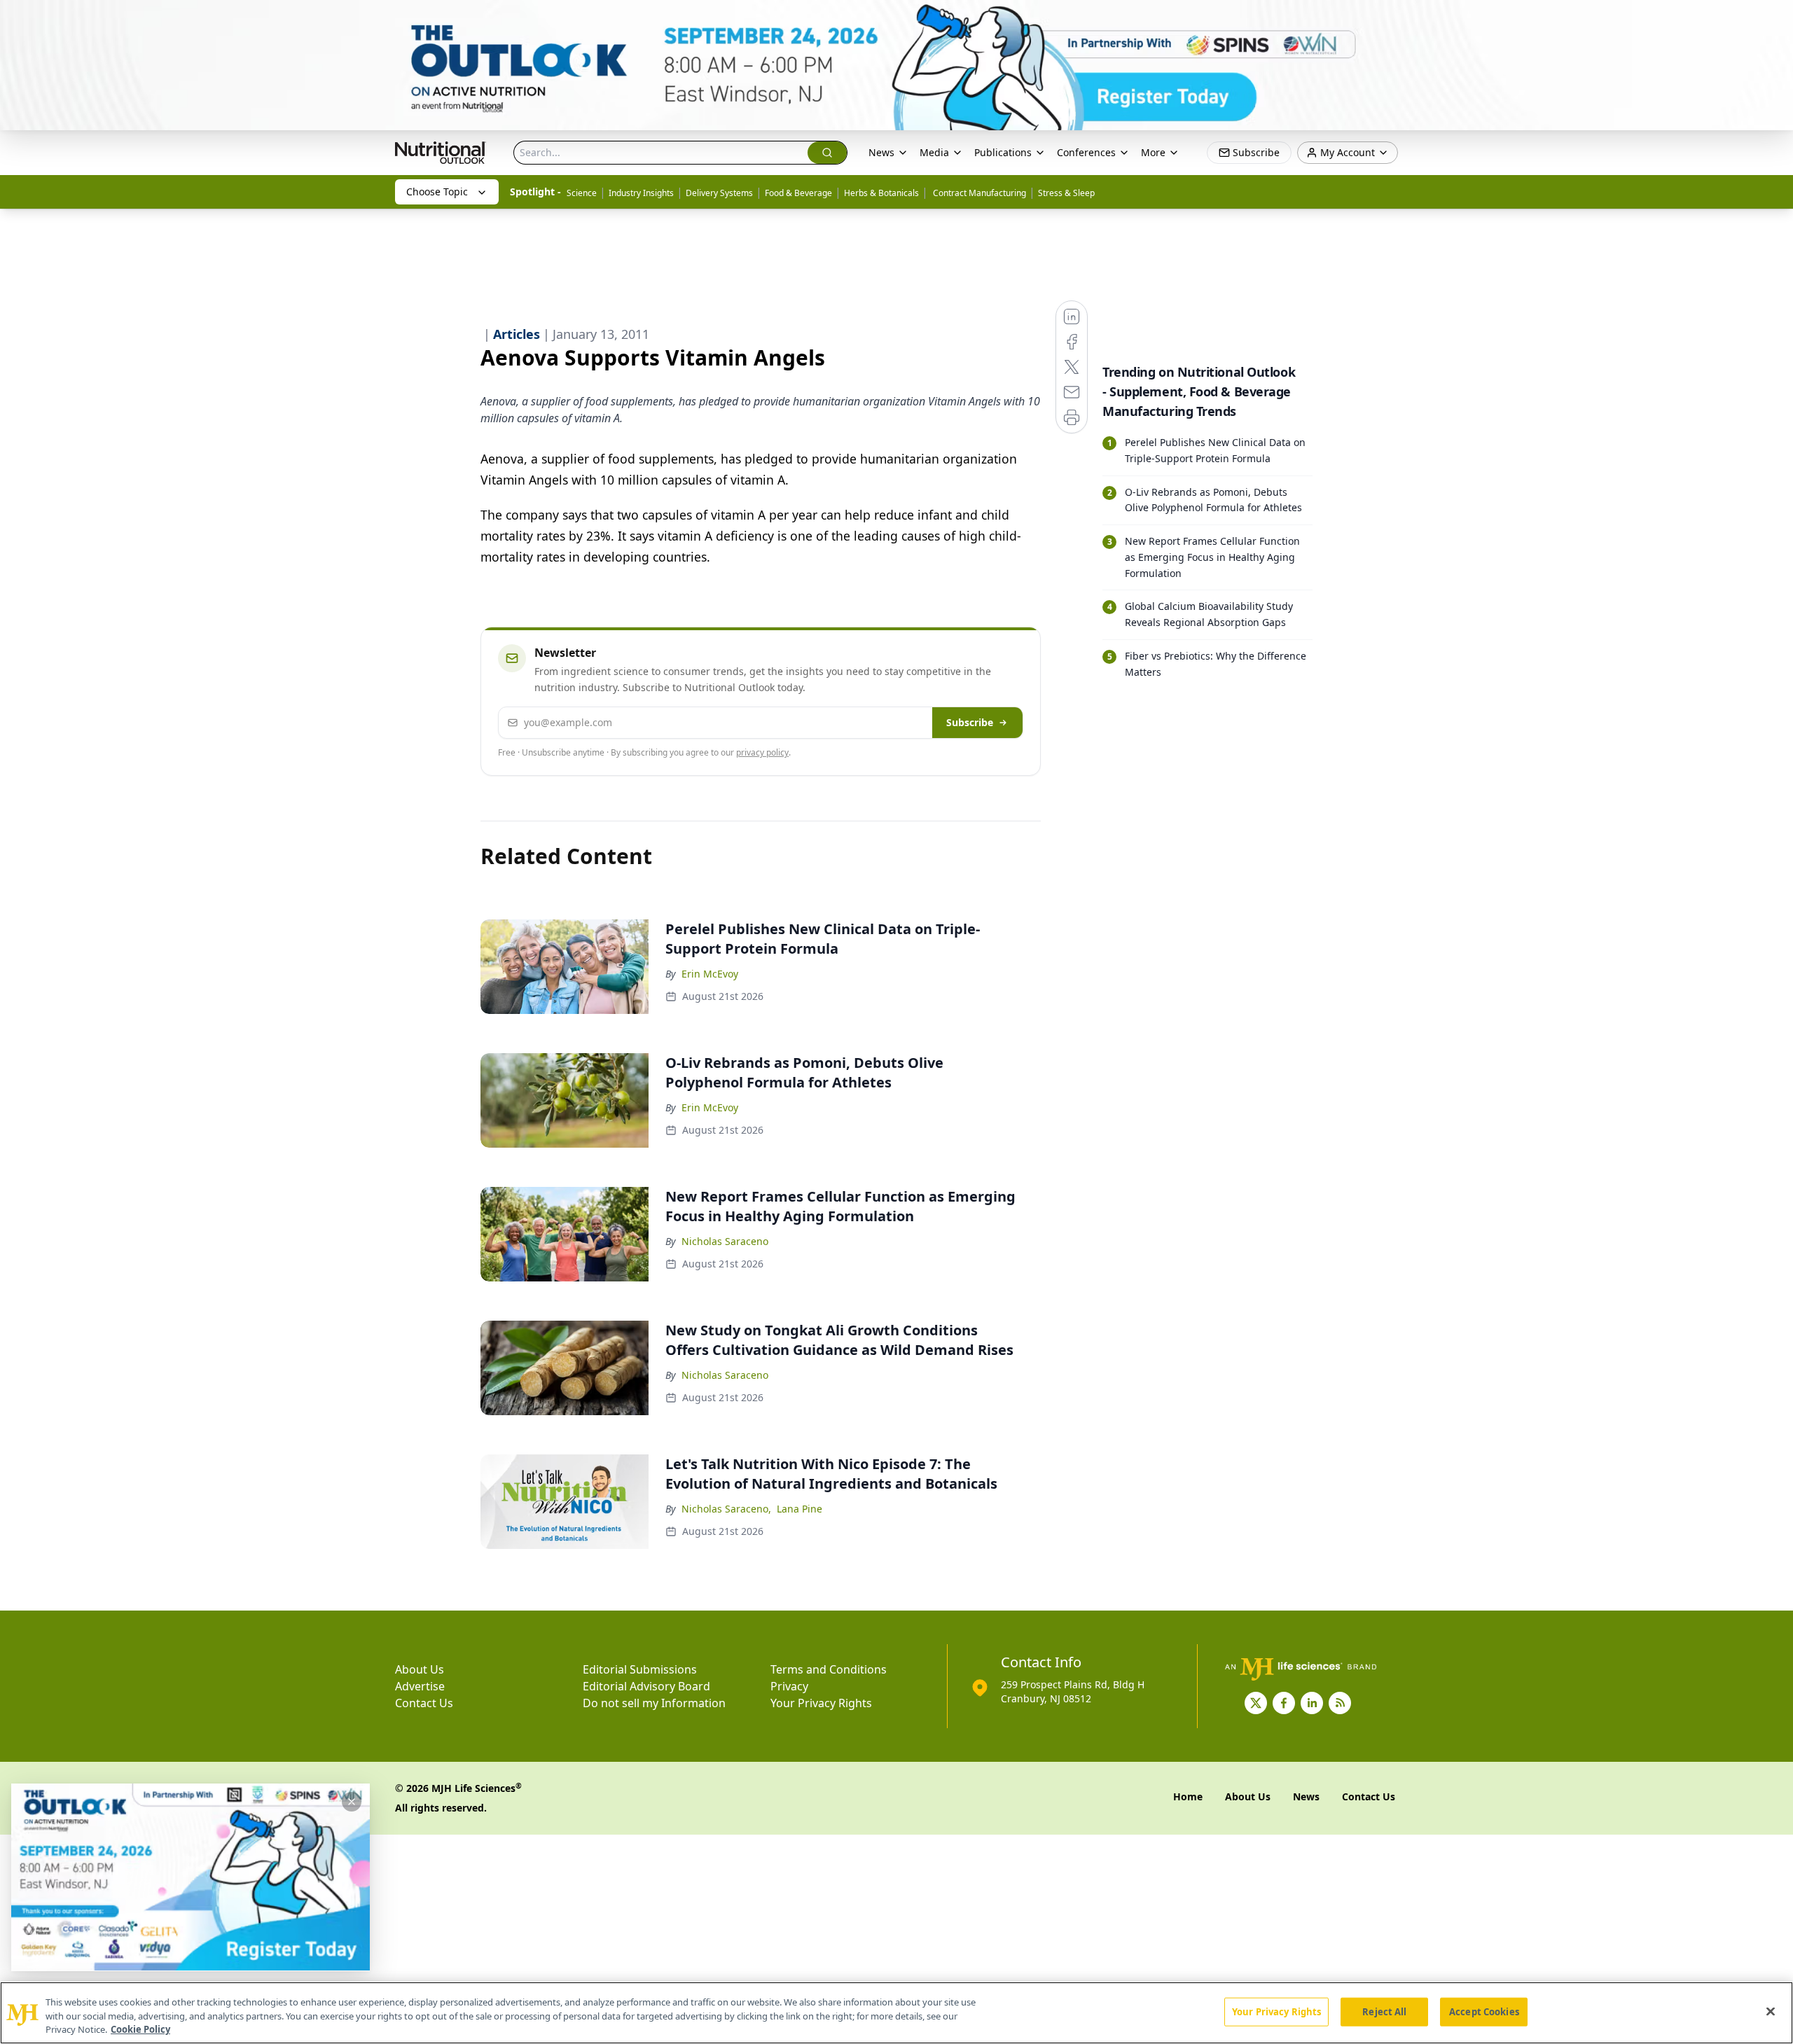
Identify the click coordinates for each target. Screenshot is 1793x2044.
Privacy (789, 1686)
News (881, 152)
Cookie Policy (140, 2029)
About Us (420, 1669)
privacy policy (762, 752)
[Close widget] (352, 1802)
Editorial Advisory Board (646, 1686)
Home (1188, 1796)
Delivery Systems (719, 193)
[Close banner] (1775, 18)
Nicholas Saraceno (725, 1241)
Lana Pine (799, 1509)
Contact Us (424, 1703)
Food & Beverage (798, 193)
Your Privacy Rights (821, 1703)
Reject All (1384, 2011)
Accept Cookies (1484, 2011)
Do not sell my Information (654, 1703)
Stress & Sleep (1066, 193)
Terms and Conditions (829, 1669)
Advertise (420, 1686)
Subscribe (970, 722)
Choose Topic (437, 192)
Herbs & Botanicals (881, 193)
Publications (1003, 152)
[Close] (1771, 2011)
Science (582, 193)
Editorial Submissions (640, 1669)
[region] (896, 2013)
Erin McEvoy (710, 974)
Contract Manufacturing (978, 193)
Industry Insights (641, 193)
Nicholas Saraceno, (726, 1509)
